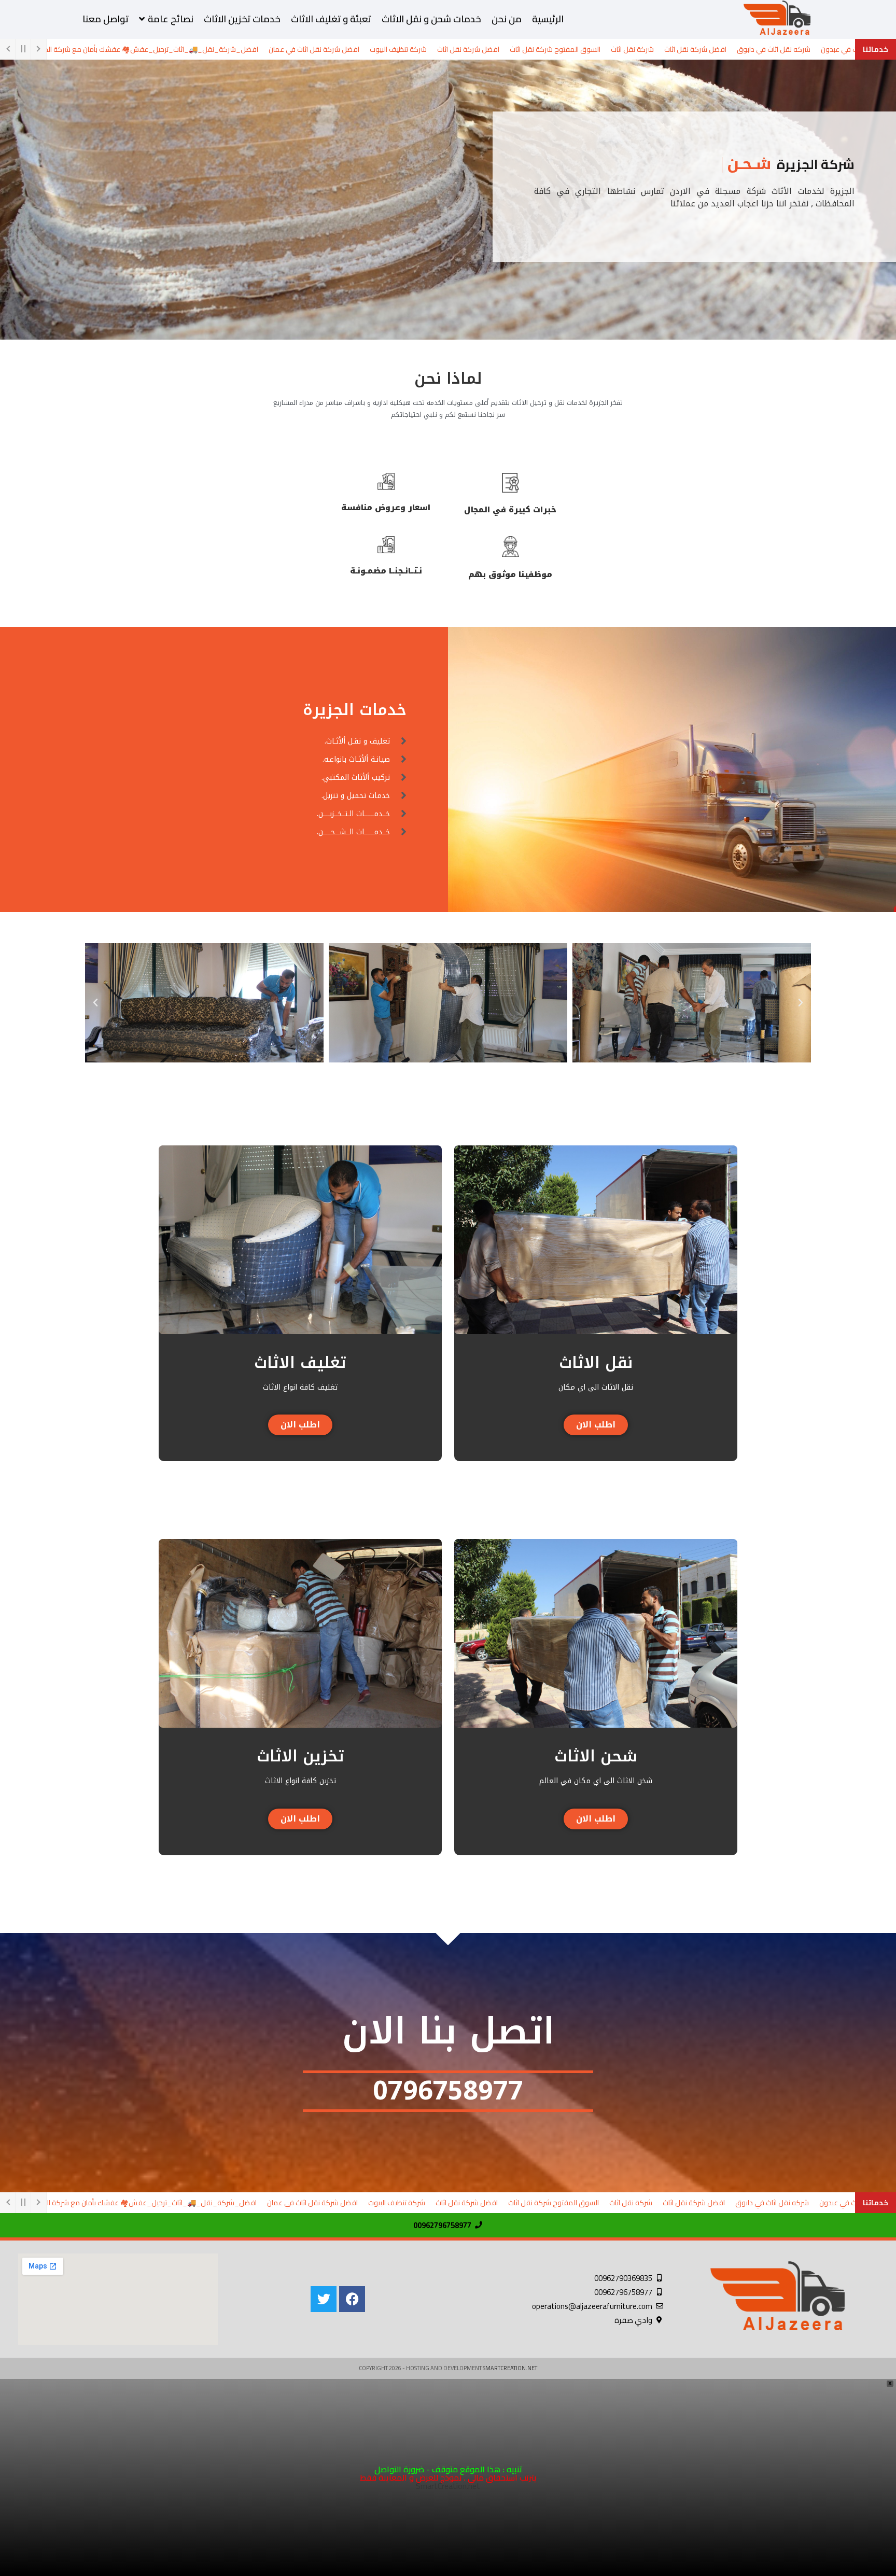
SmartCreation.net (510, 2368)
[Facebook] (352, 2299)
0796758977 (448, 2091)
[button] (801, 1003)
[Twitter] (324, 2299)
